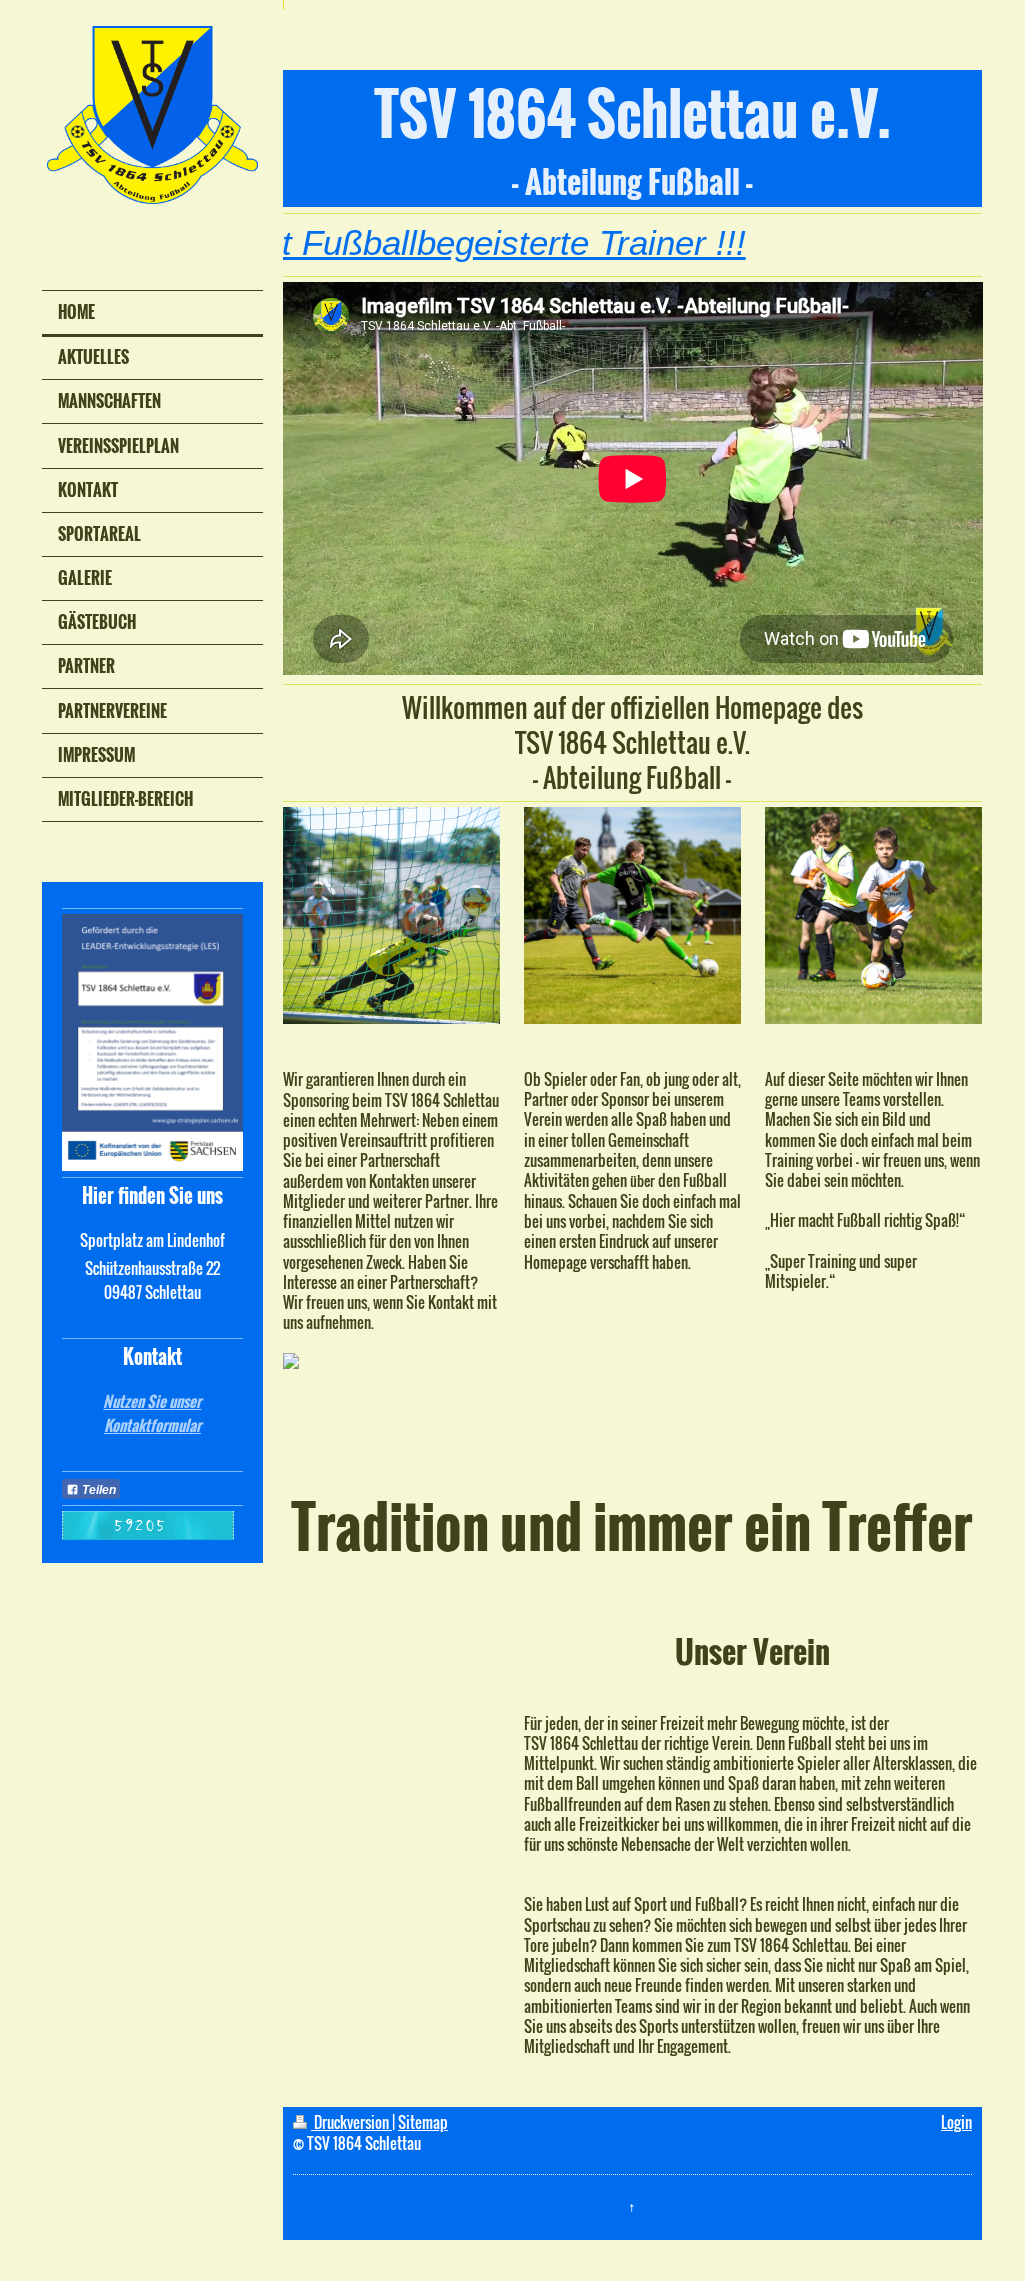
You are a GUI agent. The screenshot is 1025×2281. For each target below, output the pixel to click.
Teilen (97, 1490)
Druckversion (351, 2122)
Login (956, 2122)
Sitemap (423, 2122)
